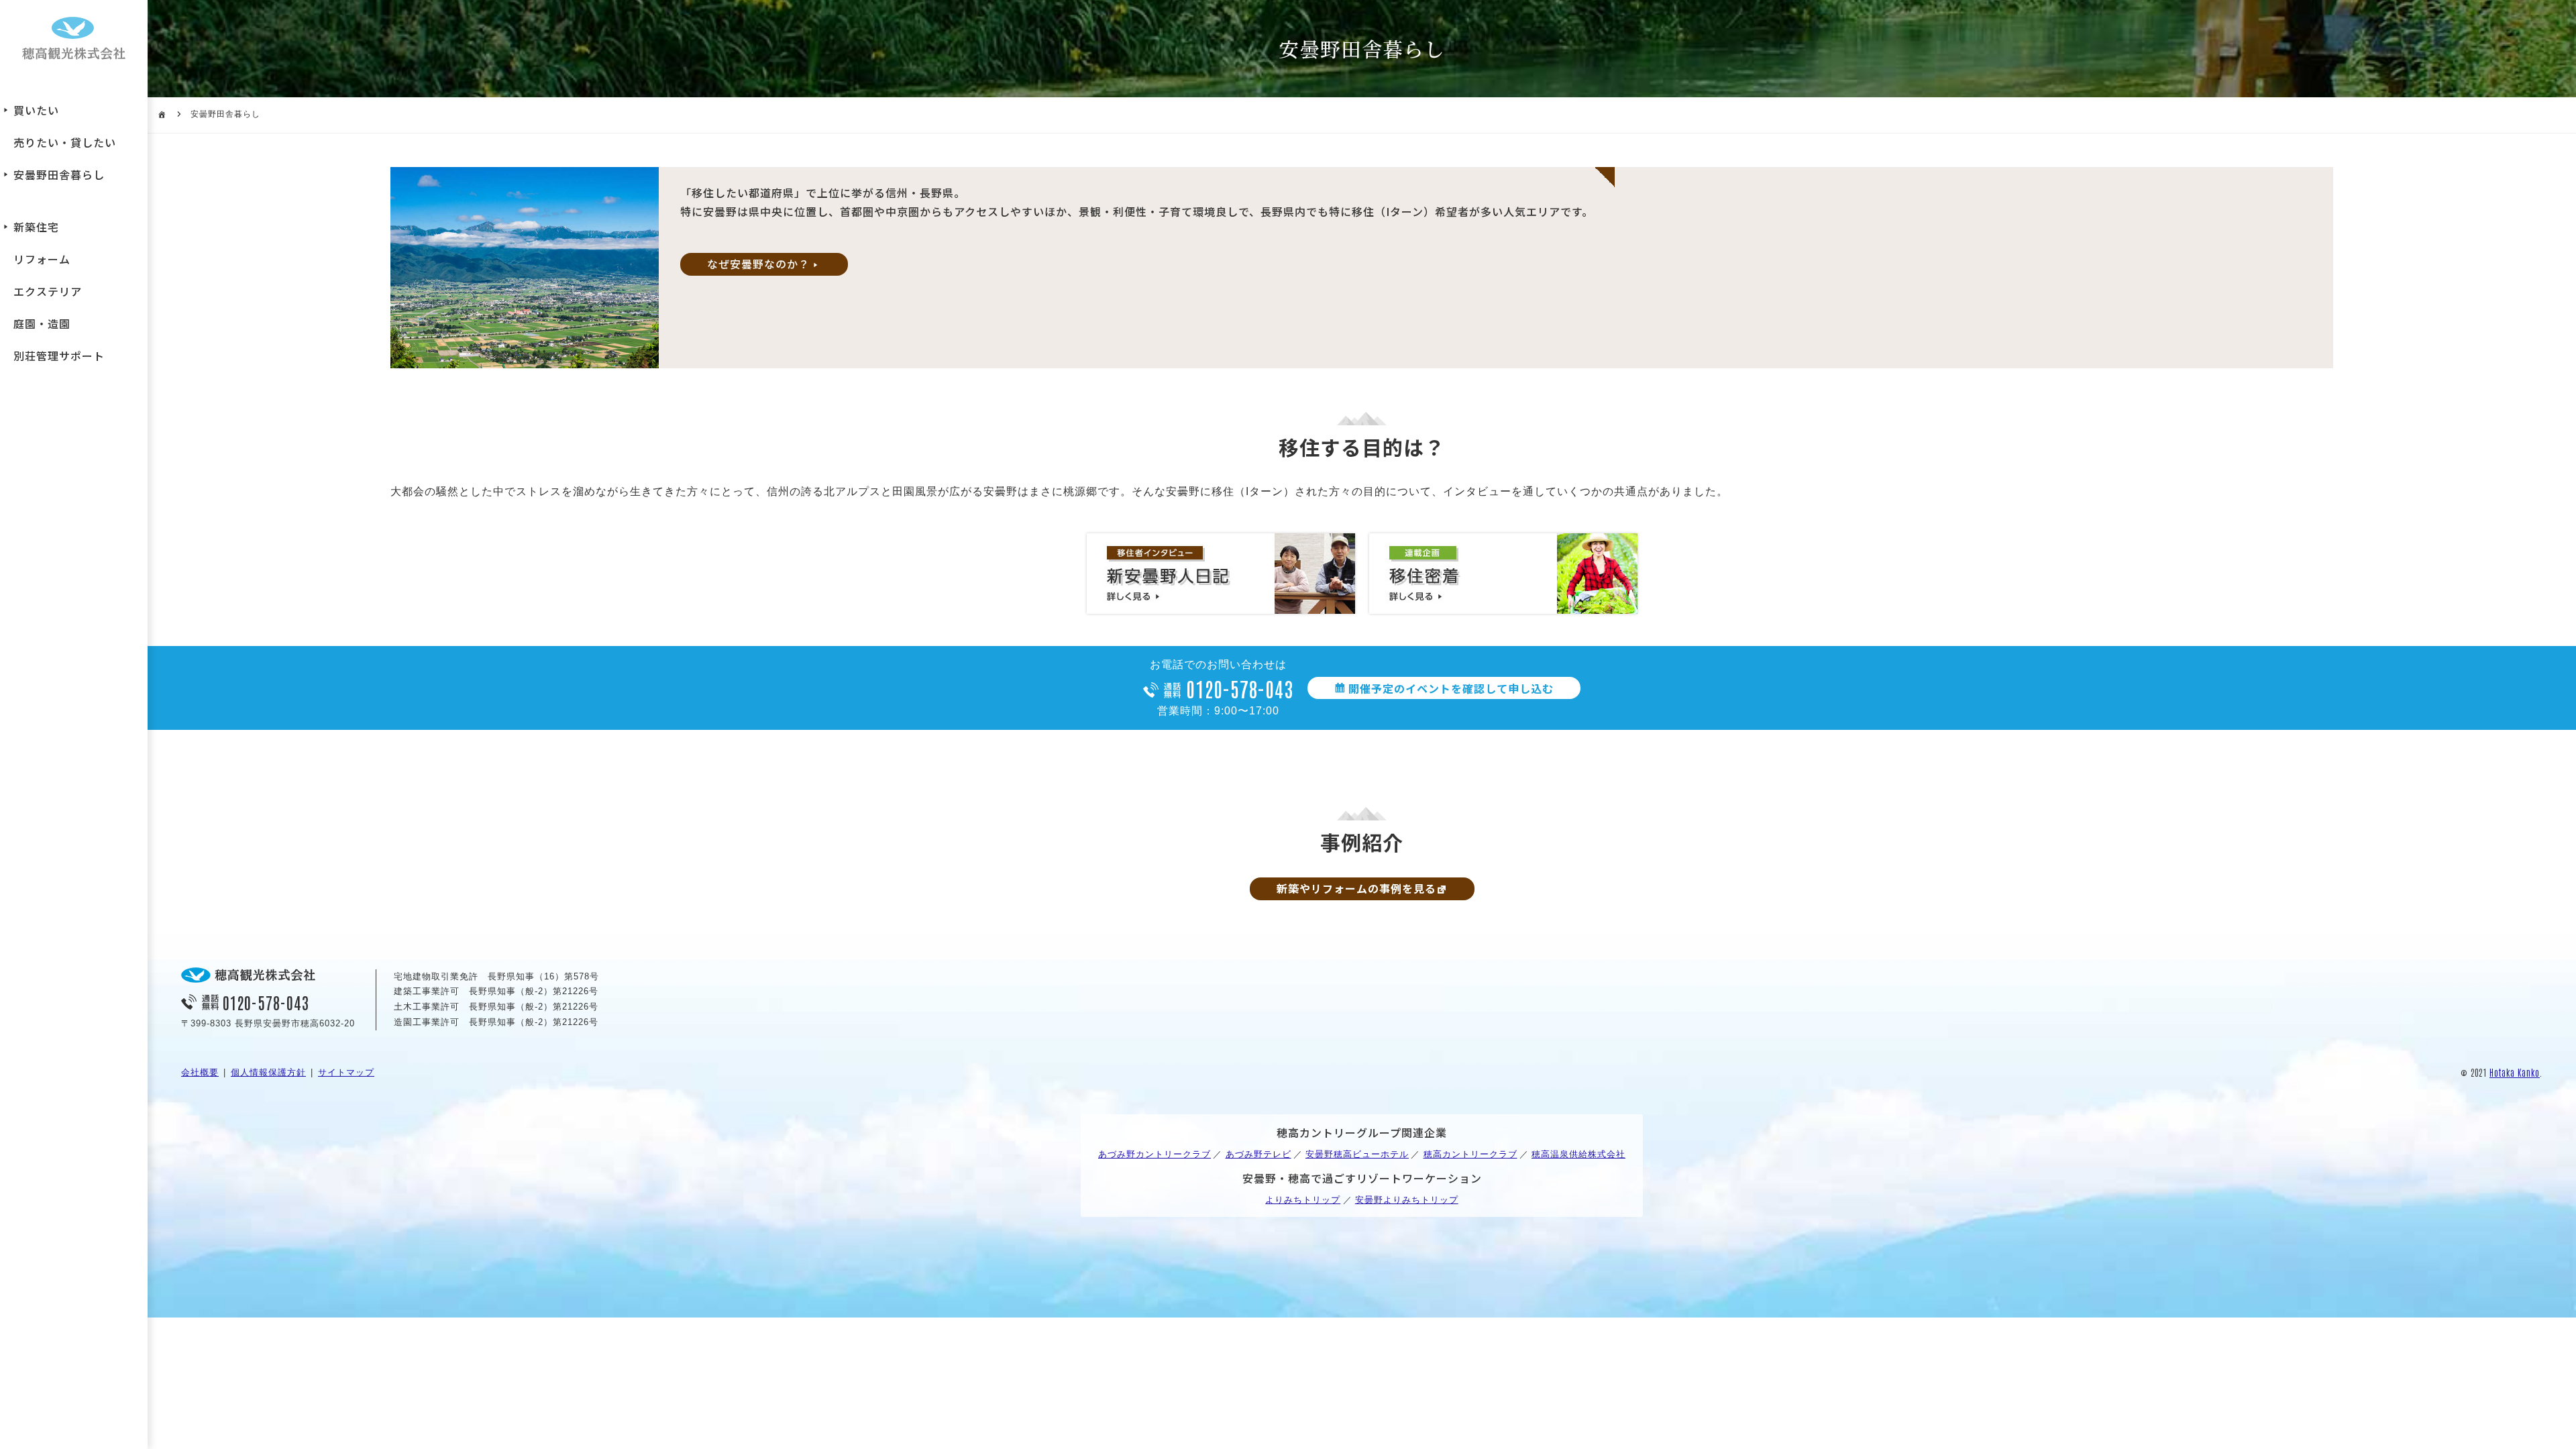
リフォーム (42, 259)
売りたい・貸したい (65, 142)
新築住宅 (36, 227)
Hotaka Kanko (2515, 1072)
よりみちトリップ (1303, 1200)
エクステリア (48, 291)
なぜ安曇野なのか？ (758, 264)
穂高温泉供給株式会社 (1578, 1154)
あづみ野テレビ (1258, 1154)
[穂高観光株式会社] (74, 40)
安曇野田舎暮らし (59, 174)
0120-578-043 (1240, 688)
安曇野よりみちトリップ (1407, 1200)
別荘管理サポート (59, 356)
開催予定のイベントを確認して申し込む (1451, 688)
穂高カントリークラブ (1470, 1154)
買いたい (36, 110)
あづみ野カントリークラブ (1155, 1154)
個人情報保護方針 (268, 1072)
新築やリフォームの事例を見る (1356, 888)
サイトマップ (346, 1072)
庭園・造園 (42, 323)
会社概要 (200, 1072)
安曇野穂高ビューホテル (1357, 1154)
